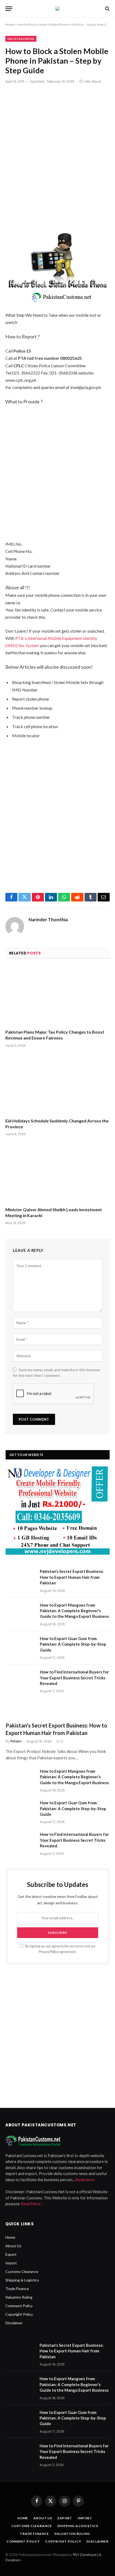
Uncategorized (21, 39)
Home (10, 24)
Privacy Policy (49, 1952)
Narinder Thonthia (48, 920)
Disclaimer (14, 2323)
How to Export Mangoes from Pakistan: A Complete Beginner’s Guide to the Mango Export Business (74, 1611)
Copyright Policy (19, 2314)
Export (11, 2254)
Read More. (31, 2204)
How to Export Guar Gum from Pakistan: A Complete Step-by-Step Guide (73, 1644)
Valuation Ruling (19, 2297)
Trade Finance (17, 2289)
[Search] (107, 9)
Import (11, 2263)
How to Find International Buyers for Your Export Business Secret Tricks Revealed (74, 1678)
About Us (13, 2246)
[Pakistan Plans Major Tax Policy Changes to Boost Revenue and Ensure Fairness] (57, 995)
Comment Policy (19, 2306)
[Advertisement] (57, 158)
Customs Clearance (22, 2271)
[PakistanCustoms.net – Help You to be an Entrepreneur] (57, 9)
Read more (85, 2180)
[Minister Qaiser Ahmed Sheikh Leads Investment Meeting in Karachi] (57, 1173)
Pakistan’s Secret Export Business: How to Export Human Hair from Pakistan (72, 1577)
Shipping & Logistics (22, 2280)
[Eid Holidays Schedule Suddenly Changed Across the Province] (57, 1084)
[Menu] (9, 9)
